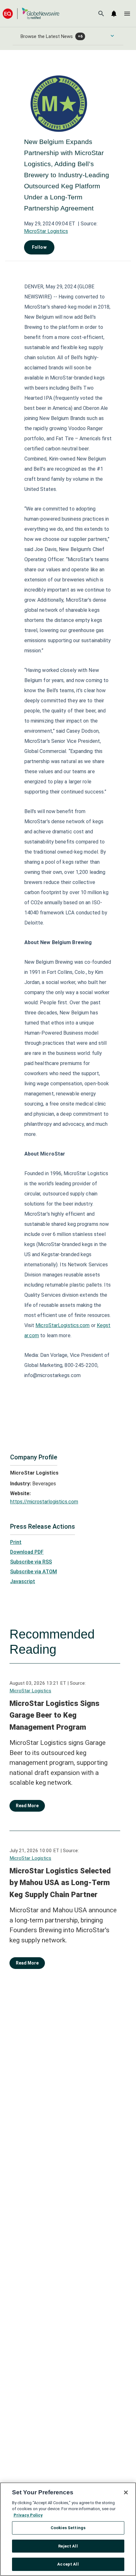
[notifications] (114, 14)
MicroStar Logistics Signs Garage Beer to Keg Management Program (54, 1715)
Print (16, 1542)
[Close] (126, 2492)
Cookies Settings (68, 2528)
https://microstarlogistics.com (44, 1502)
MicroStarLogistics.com (62, 1325)
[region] (68, 2529)
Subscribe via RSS (31, 1562)
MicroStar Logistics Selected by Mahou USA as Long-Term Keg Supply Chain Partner (60, 1883)
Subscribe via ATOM (34, 1572)
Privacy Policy (28, 2515)
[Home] (31, 13)
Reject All (68, 2546)
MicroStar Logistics (46, 231)
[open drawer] (127, 14)
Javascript (23, 1581)
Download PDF (27, 1552)
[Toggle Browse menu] (112, 36)
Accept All (68, 2564)
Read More (27, 1806)
